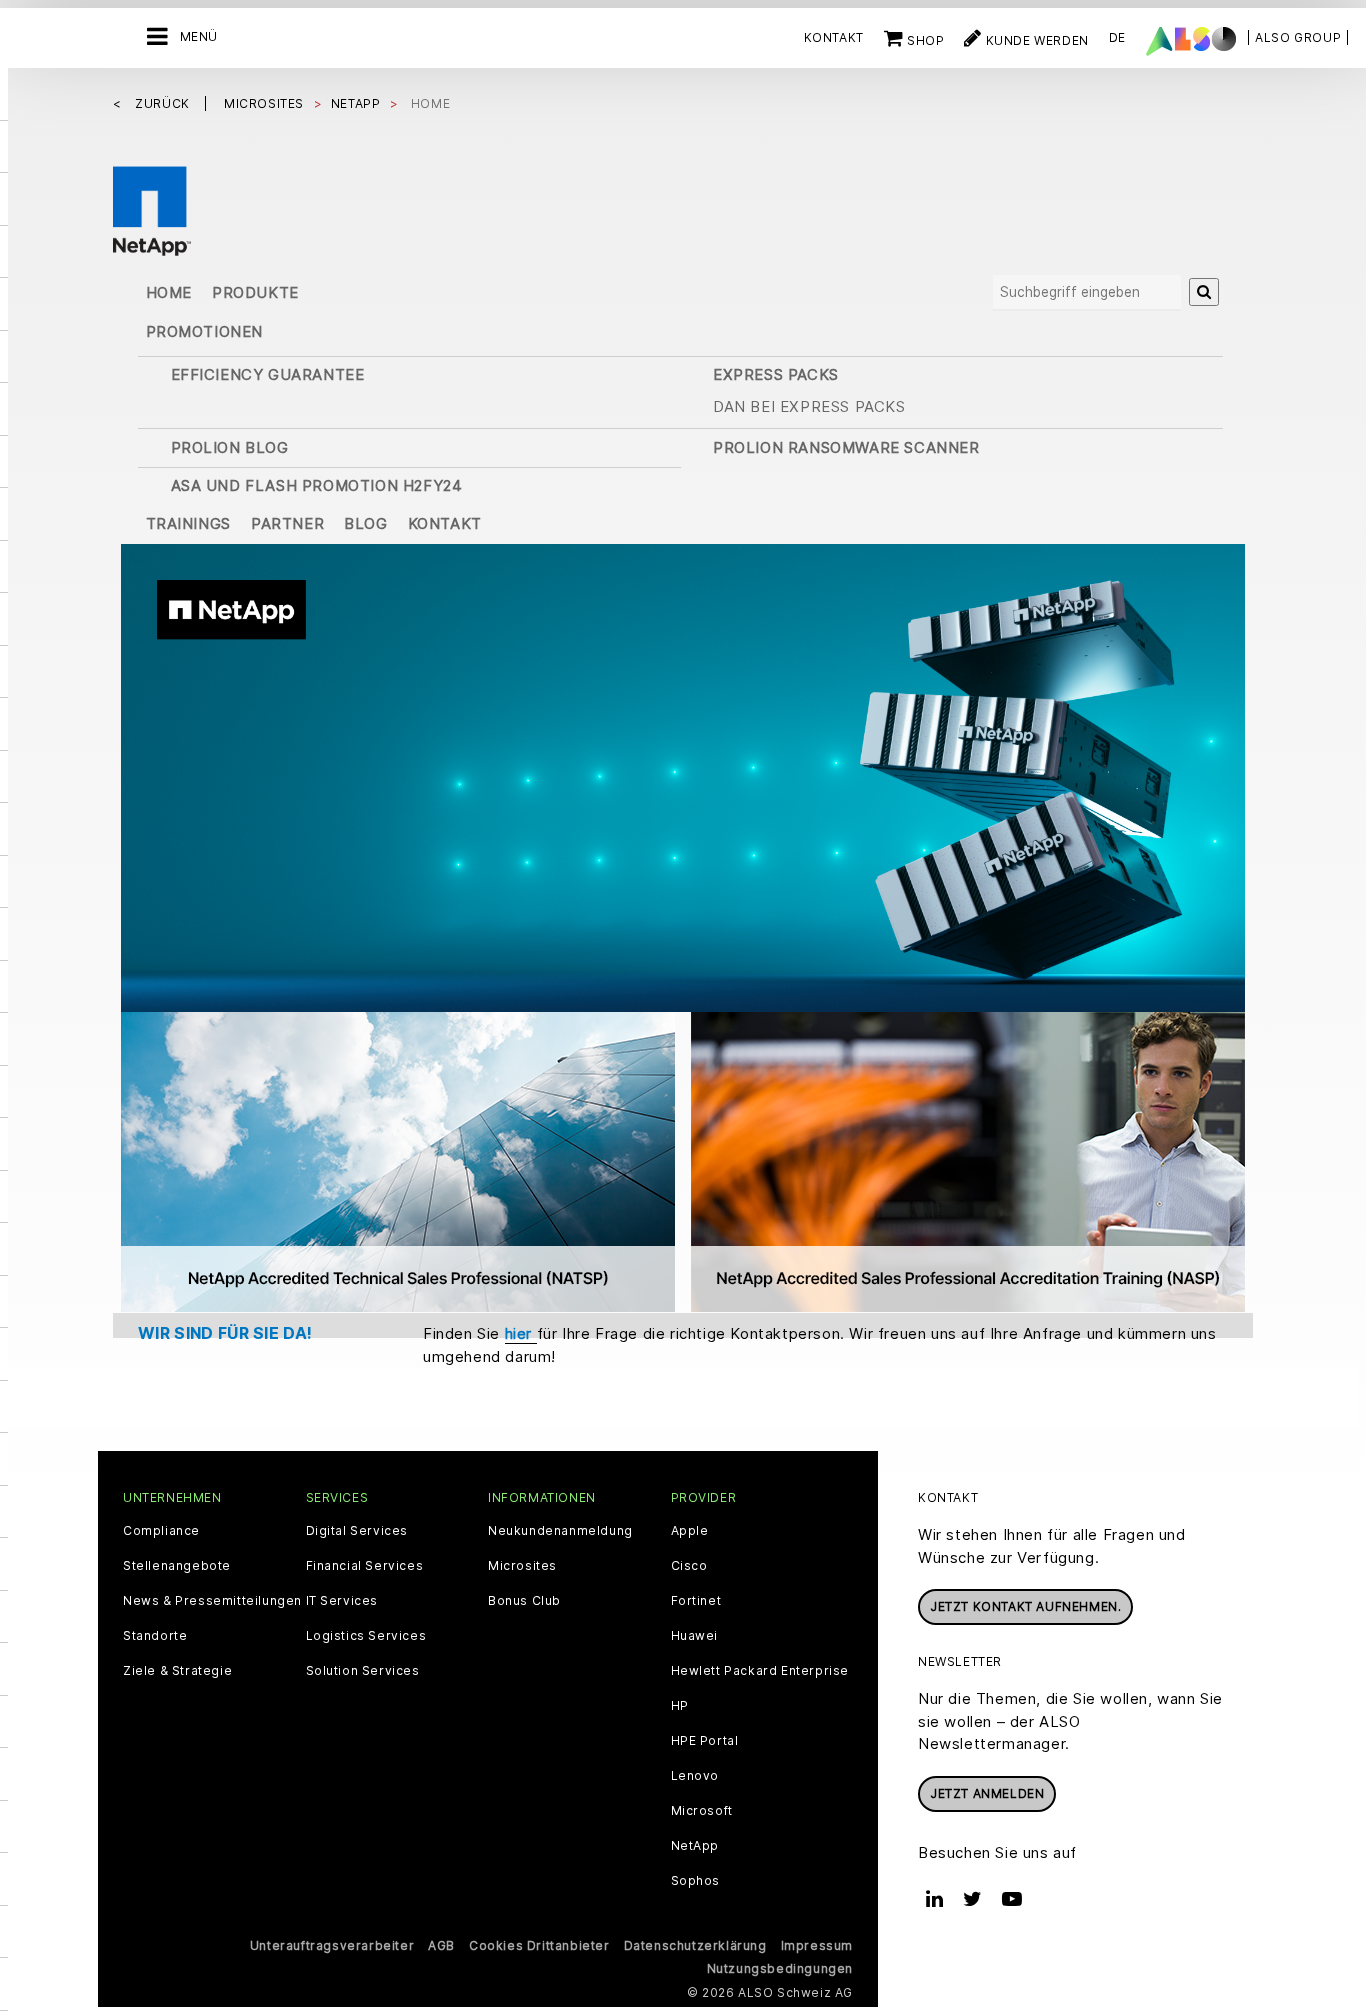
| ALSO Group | (1298, 37)
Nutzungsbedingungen (780, 1968)
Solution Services (363, 1671)
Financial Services (365, 1566)
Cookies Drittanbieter (539, 1945)
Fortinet (696, 1601)
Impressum (817, 1945)
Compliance (161, 1531)
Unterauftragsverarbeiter (332, 1945)
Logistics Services (366, 1636)
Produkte (255, 292)
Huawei (695, 1636)
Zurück (164, 103)
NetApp (695, 1846)
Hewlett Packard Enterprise (760, 1671)
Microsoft (702, 1811)
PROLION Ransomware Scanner (846, 447)
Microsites (522, 1566)
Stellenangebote (177, 1566)
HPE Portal (705, 1741)
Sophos (696, 1881)
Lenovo (695, 1776)
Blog (365, 523)
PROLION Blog (230, 447)
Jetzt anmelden (987, 1793)
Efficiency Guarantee (268, 374)
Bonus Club (524, 1601)
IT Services (342, 1601)
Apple (690, 1531)
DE (1117, 37)
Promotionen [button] (205, 331)
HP (680, 1706)
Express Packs (776, 374)
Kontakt (834, 37)
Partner (287, 523)
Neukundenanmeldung (560, 1531)
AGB (441, 1945)
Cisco (689, 1566)
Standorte (155, 1636)
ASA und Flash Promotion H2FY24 (317, 485)
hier (521, 1333)
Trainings (188, 523)
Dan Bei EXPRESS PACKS (809, 406)
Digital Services (357, 1531)
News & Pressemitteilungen (212, 1601)
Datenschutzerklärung (695, 1945)
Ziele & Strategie (177, 1671)
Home (169, 292)
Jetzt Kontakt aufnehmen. (1025, 1606)
